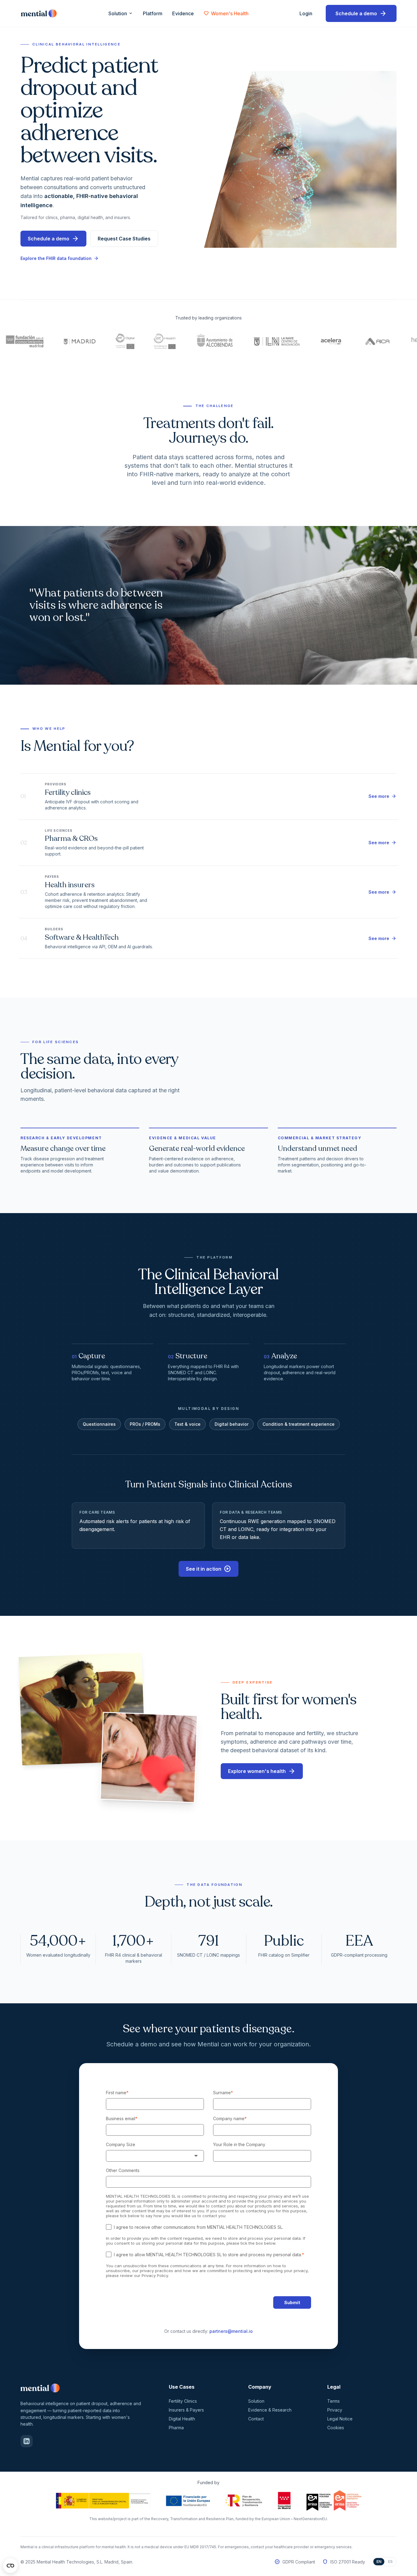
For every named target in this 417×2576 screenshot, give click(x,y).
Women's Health (226, 13)
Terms (334, 2401)
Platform (153, 13)
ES (390, 2562)
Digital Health (182, 2419)
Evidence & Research (270, 2410)
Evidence (183, 13)
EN (379, 2562)
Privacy (335, 2410)
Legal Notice (340, 2419)
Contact (256, 2419)
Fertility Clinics (183, 2401)
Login (308, 13)
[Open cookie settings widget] (10, 2566)
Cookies (336, 2428)
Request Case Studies (124, 239)
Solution (121, 13)
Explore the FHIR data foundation (60, 258)
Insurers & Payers (186, 2410)
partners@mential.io (231, 2331)
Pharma (176, 2428)
